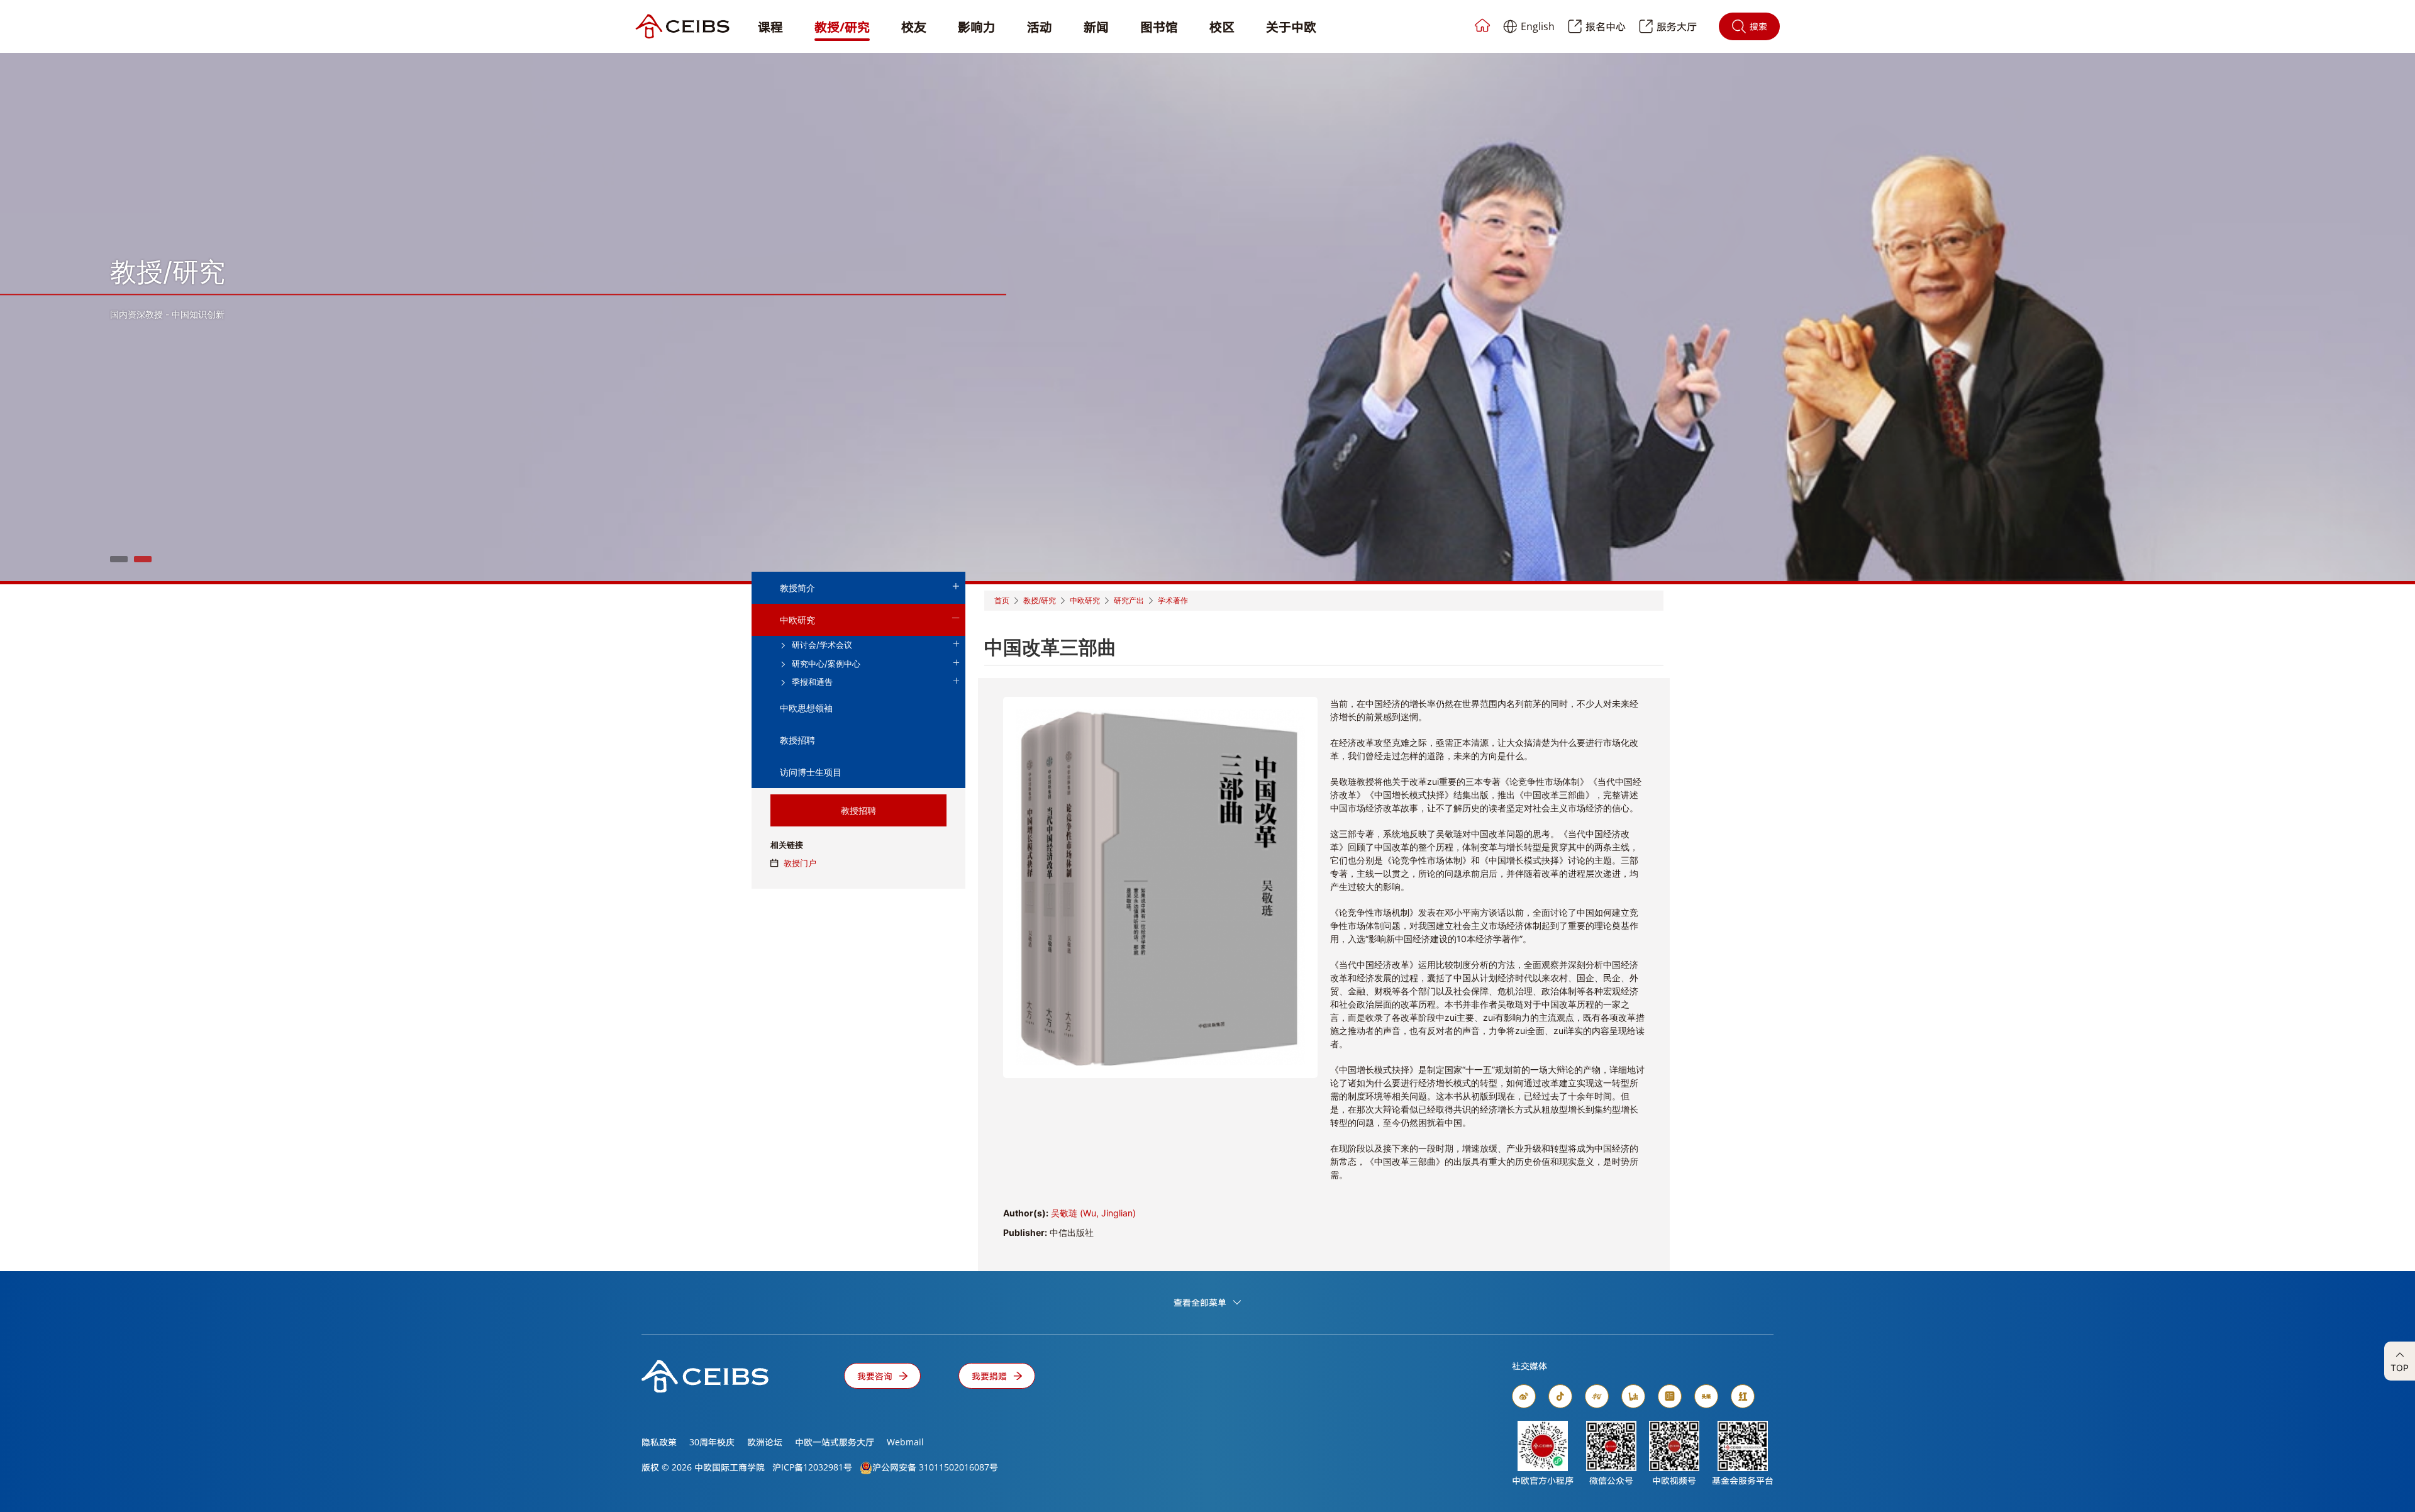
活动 (1040, 27)
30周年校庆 (712, 1442)
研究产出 (1129, 600)
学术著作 (1173, 600)
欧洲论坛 (765, 1442)
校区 (1222, 27)
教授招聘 (797, 740)
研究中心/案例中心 (825, 664)
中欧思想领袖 (806, 708)
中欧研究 (797, 620)
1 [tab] (119, 559)
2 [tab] (143, 559)
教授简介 (797, 588)
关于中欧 (1291, 27)
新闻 (1096, 27)
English (1538, 26)
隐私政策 (659, 1442)
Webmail (905, 1442)
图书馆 (1159, 27)
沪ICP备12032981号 (812, 1467)
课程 (770, 27)
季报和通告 (811, 682)
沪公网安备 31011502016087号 (935, 1467)
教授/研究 (842, 27)
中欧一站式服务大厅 (835, 1442)
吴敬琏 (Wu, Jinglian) (1093, 1213)
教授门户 (800, 863)
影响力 (977, 27)
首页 (1002, 600)
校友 (914, 27)
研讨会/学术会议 (821, 645)
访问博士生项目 (811, 772)
